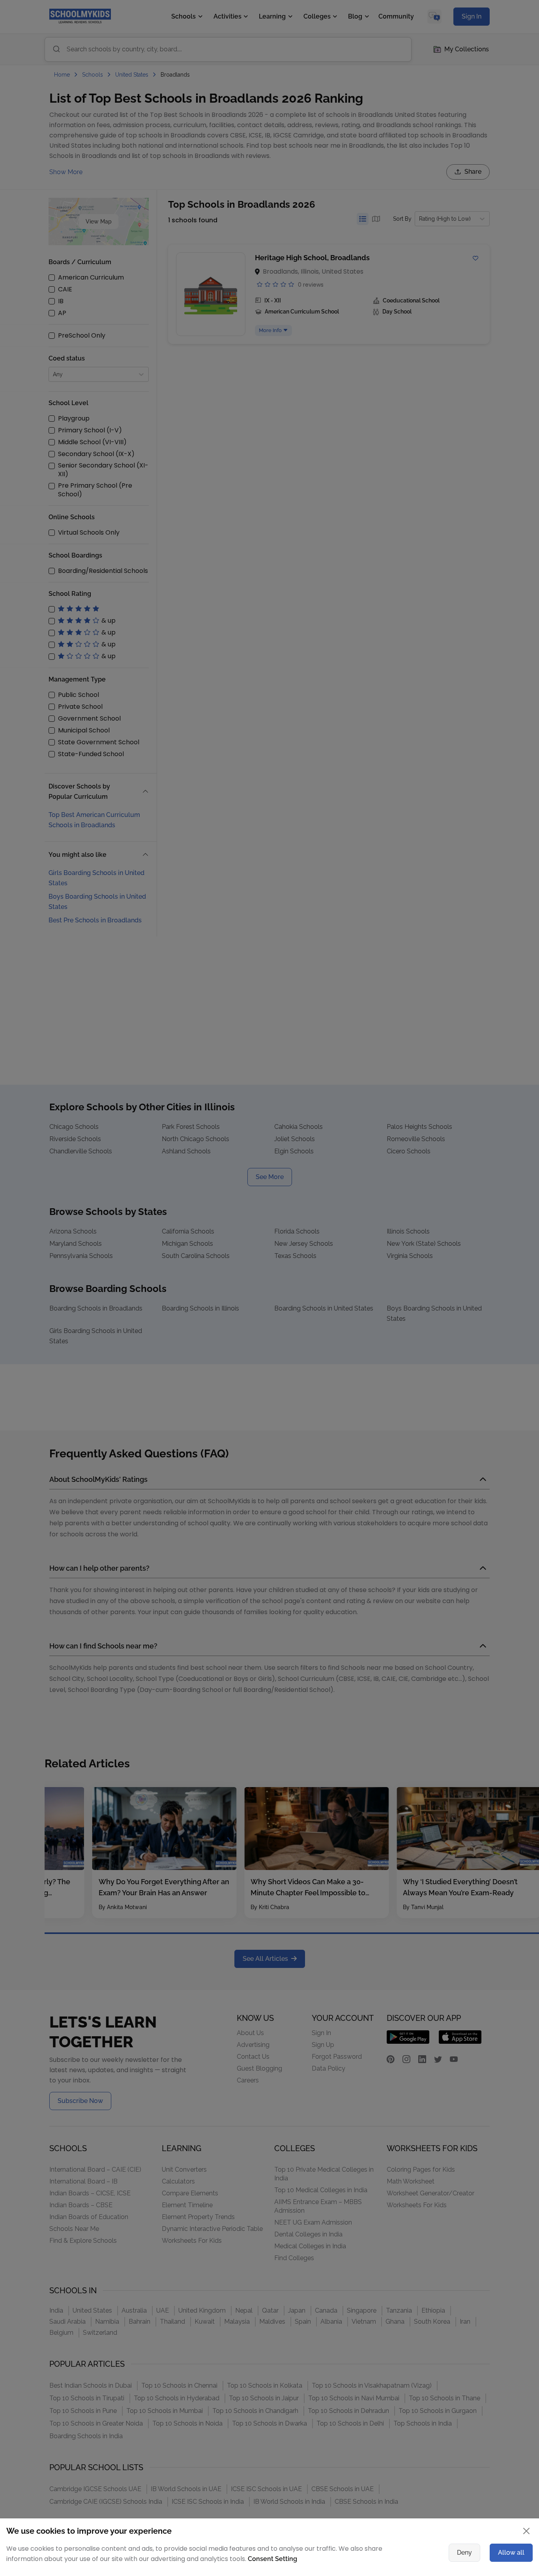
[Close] (485, 1208)
